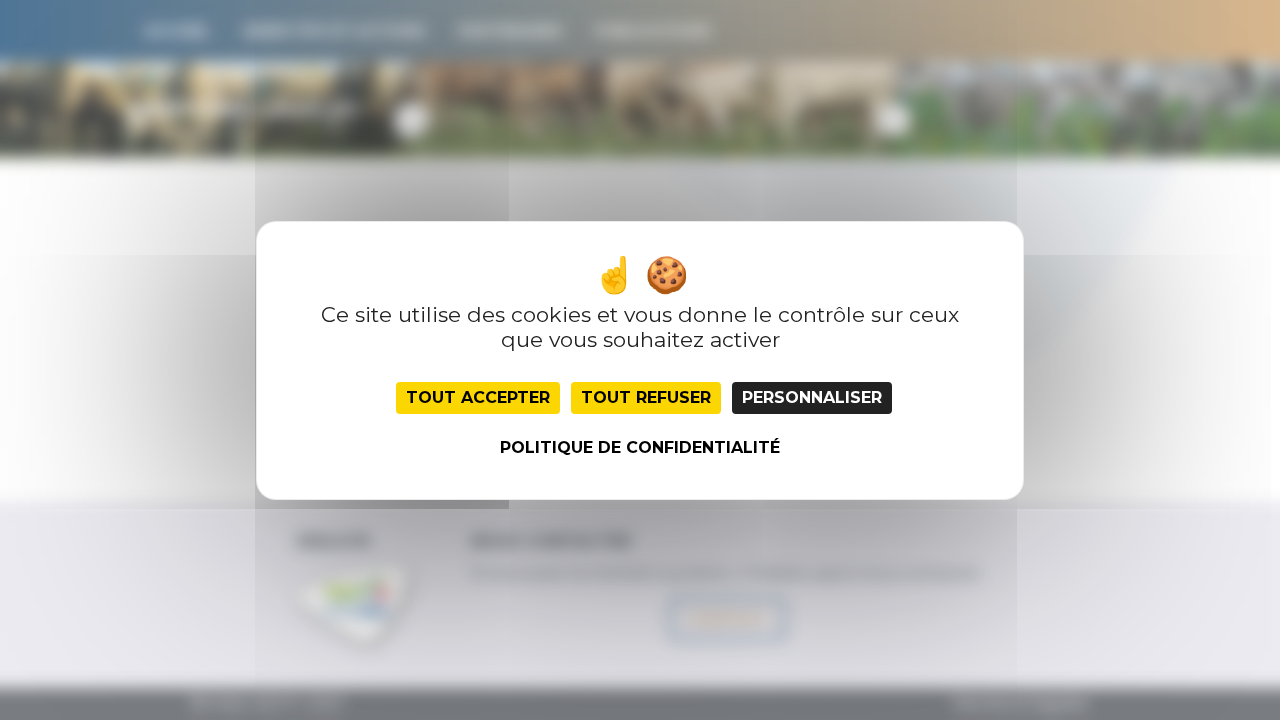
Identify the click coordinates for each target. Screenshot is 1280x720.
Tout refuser (646, 397)
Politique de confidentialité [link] (640, 447)
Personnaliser (812, 397)
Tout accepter (478, 397)
